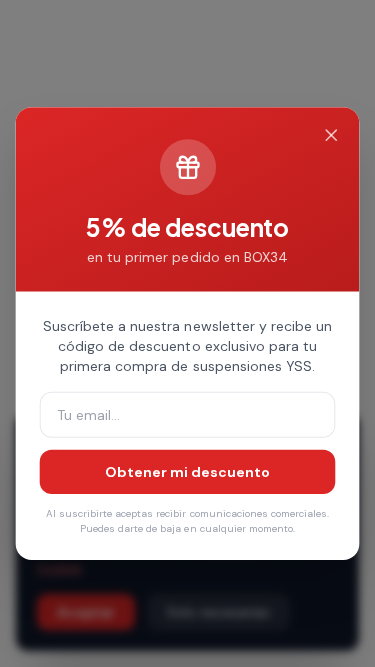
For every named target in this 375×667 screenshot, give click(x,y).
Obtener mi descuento (187, 472)
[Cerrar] (331, 136)
